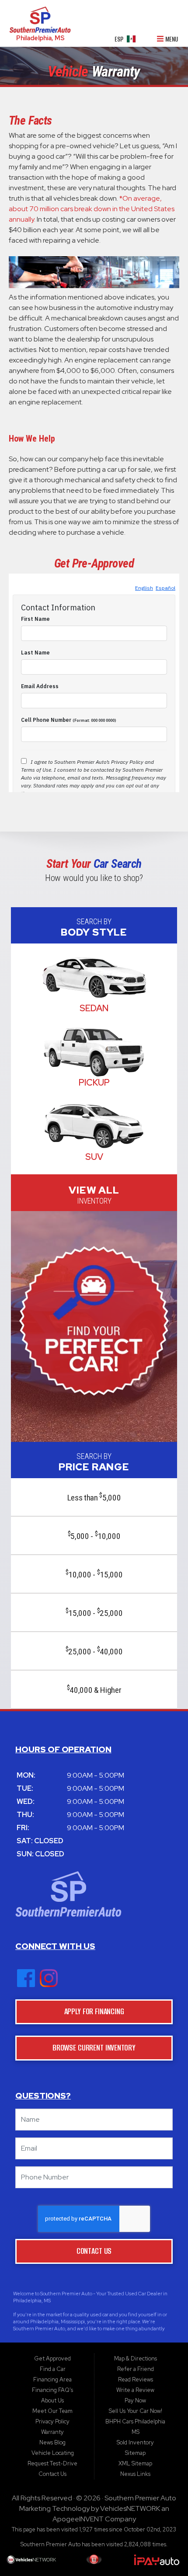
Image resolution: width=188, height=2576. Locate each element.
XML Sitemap (135, 2463)
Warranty (52, 2432)
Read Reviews (136, 2379)
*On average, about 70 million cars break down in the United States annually (92, 209)
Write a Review (135, 2390)
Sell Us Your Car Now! (136, 2411)
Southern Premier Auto (140, 2498)
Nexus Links (135, 2474)
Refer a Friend (136, 2369)
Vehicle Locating (53, 2453)
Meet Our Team (52, 2411)
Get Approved (52, 2358)
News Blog (52, 2442)
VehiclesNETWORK (130, 2508)
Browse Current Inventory (94, 2048)
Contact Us (94, 2251)
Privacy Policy (52, 2421)
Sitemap (135, 2453)
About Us (52, 2400)
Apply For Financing (94, 2011)
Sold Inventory (135, 2442)
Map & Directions (136, 2358)
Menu (171, 40)
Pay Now (135, 2400)
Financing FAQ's (52, 2390)
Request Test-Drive (52, 2463)
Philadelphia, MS (40, 38)
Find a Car (53, 2369)
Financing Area (52, 2379)
